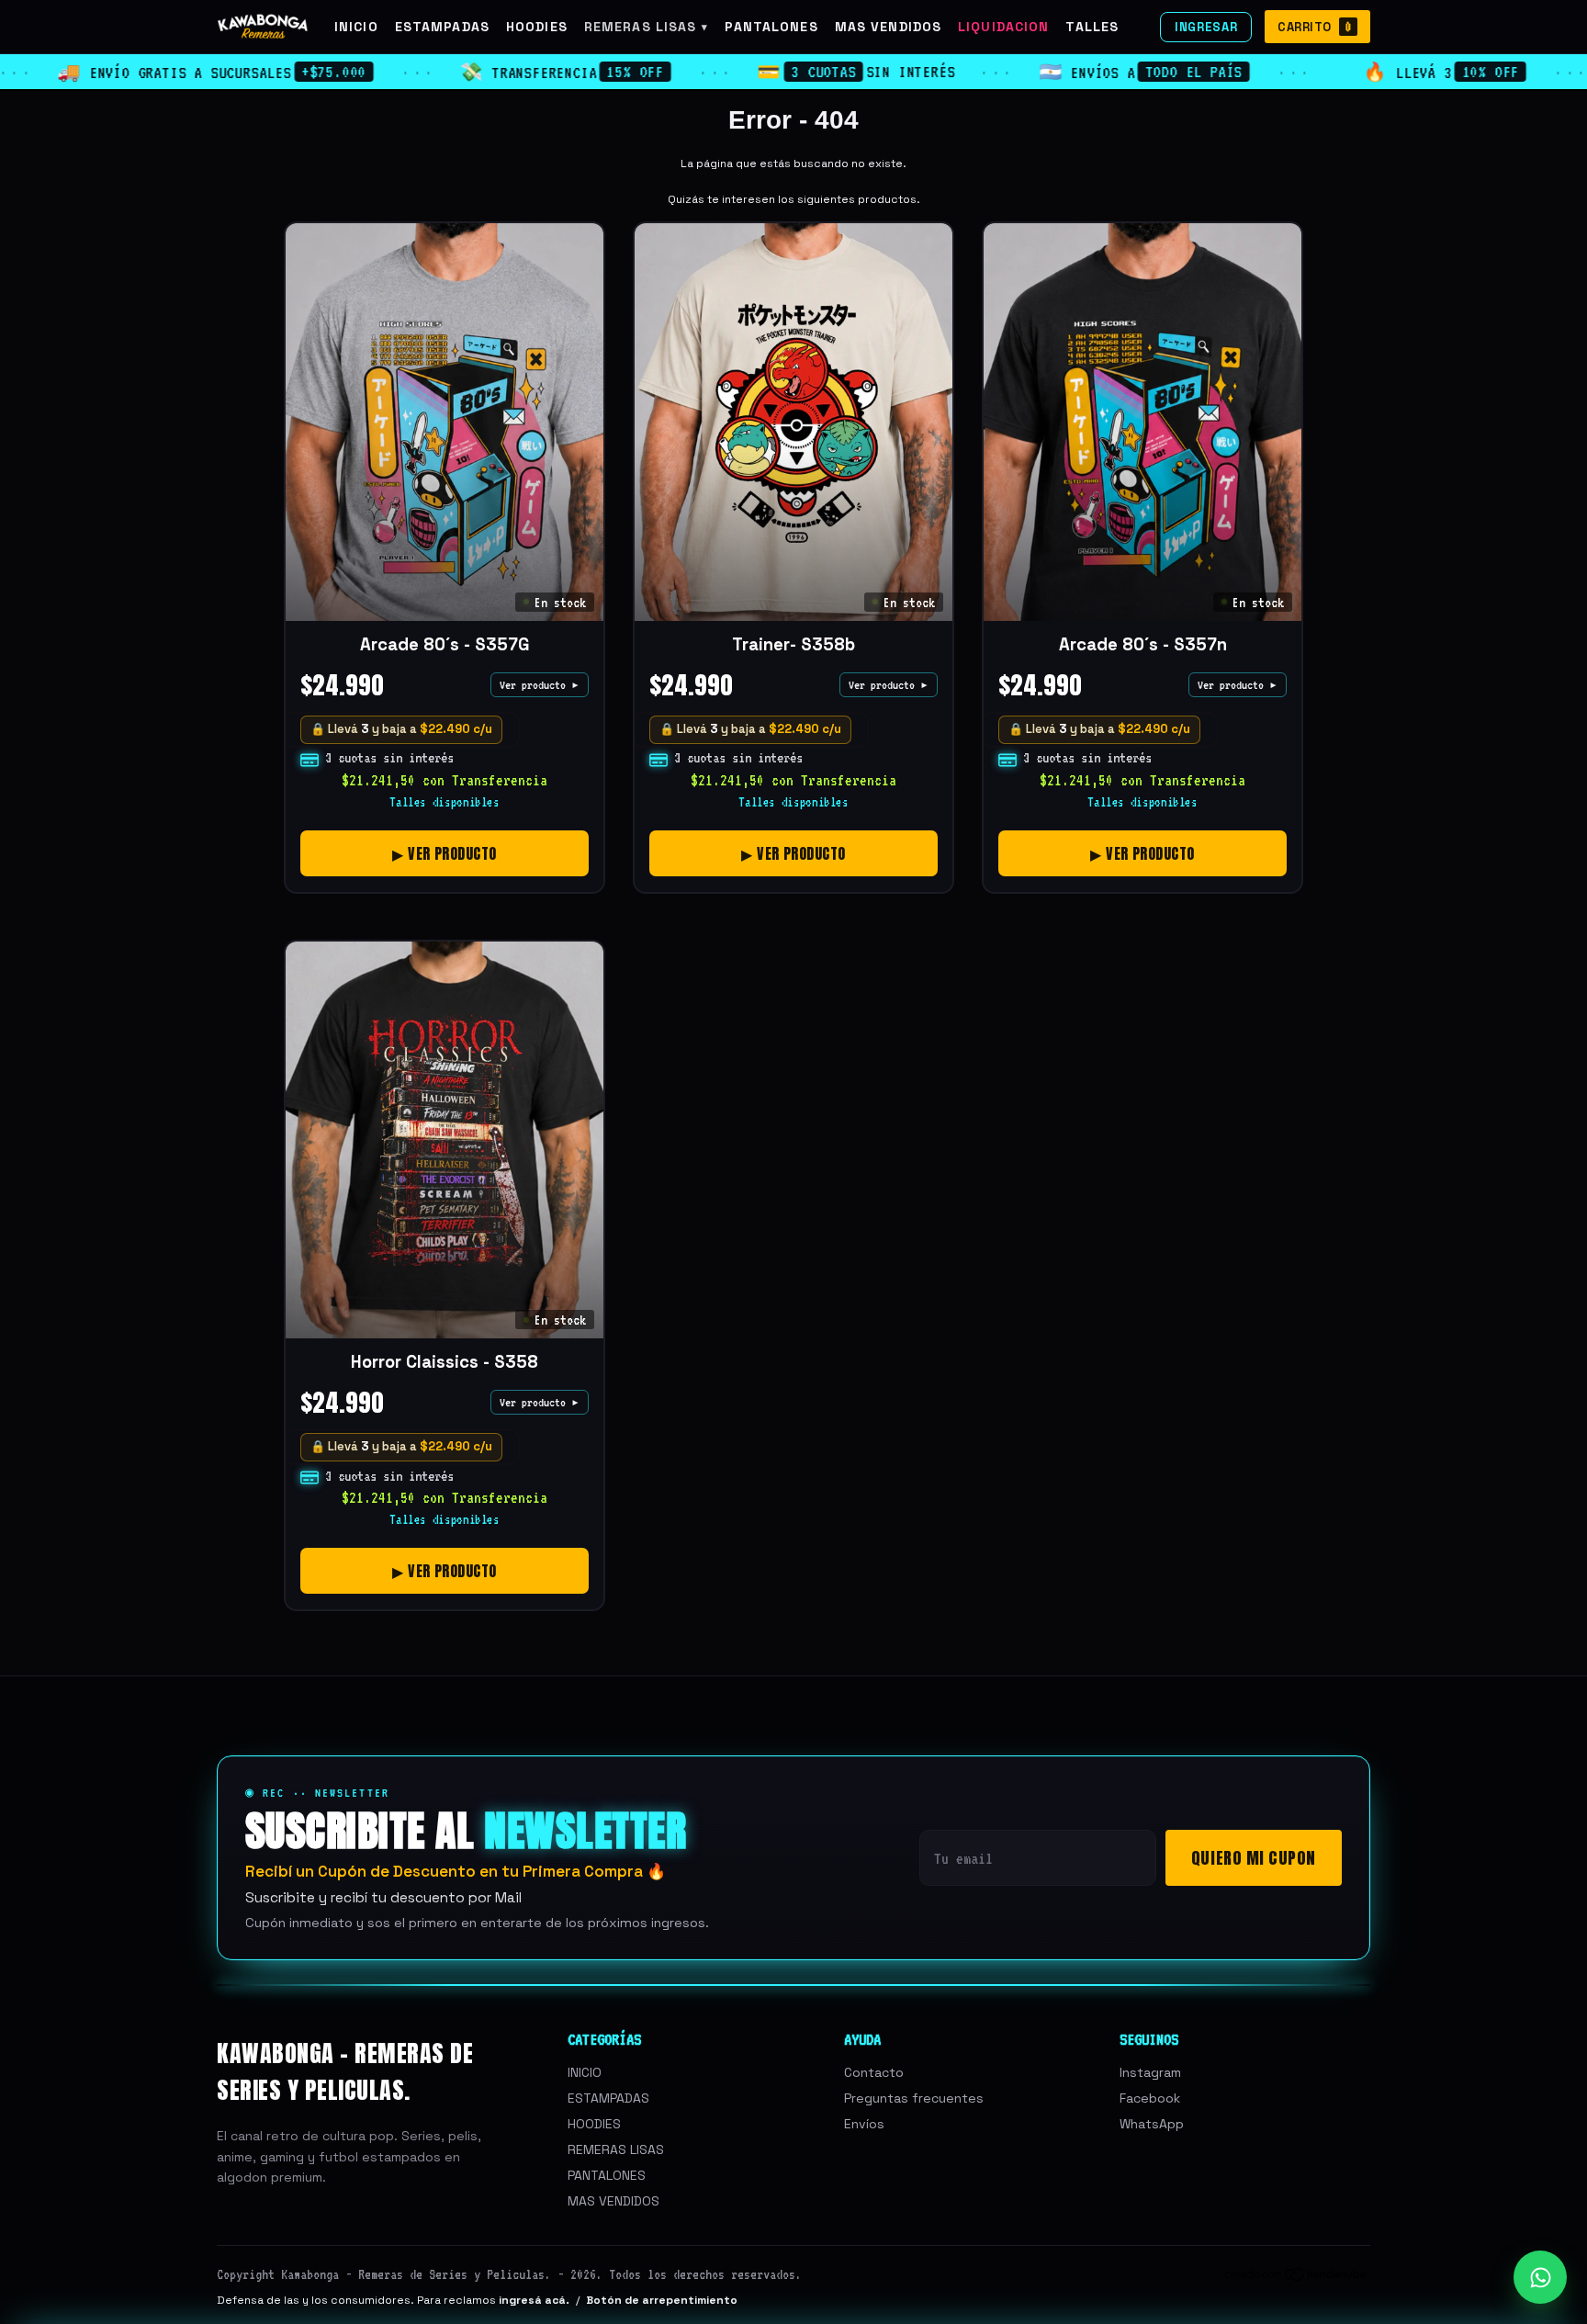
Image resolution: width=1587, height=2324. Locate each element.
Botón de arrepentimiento (662, 2300)
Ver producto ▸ (540, 685)
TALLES (1092, 27)
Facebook (1150, 2098)
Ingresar (1206, 27)
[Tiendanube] (1297, 2278)
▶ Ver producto (445, 853)
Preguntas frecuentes (914, 2098)
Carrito (1314, 27)
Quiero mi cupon (1254, 1858)
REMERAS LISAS (647, 27)
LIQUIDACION (1003, 27)
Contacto (874, 2072)
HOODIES (537, 27)
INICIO (356, 27)
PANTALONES (771, 27)
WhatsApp (1152, 2124)
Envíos (864, 2124)
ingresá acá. (534, 2300)
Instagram (1150, 2072)
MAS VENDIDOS (888, 27)
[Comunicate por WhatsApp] (1540, 2277)
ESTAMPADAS (442, 27)
